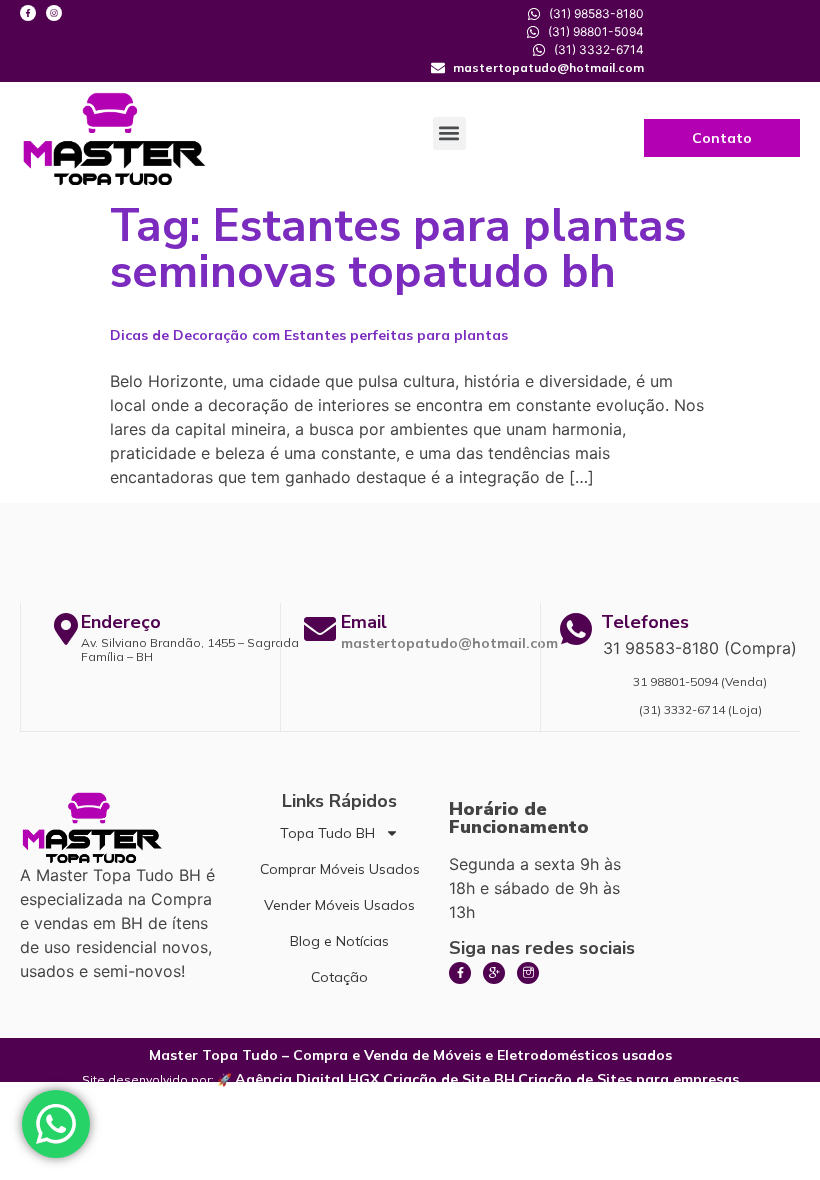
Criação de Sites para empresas (628, 1079)
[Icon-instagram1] (528, 973)
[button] (449, 133)
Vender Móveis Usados (339, 905)
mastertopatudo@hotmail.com (449, 643)
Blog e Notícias (339, 941)
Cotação (339, 977)
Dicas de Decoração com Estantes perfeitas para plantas (309, 335)
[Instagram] (54, 13)
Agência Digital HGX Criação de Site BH (375, 1079)
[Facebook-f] (28, 13)
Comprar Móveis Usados (340, 869)
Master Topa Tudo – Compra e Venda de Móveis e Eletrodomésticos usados (410, 1055)
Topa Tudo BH (327, 833)
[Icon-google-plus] (494, 973)
